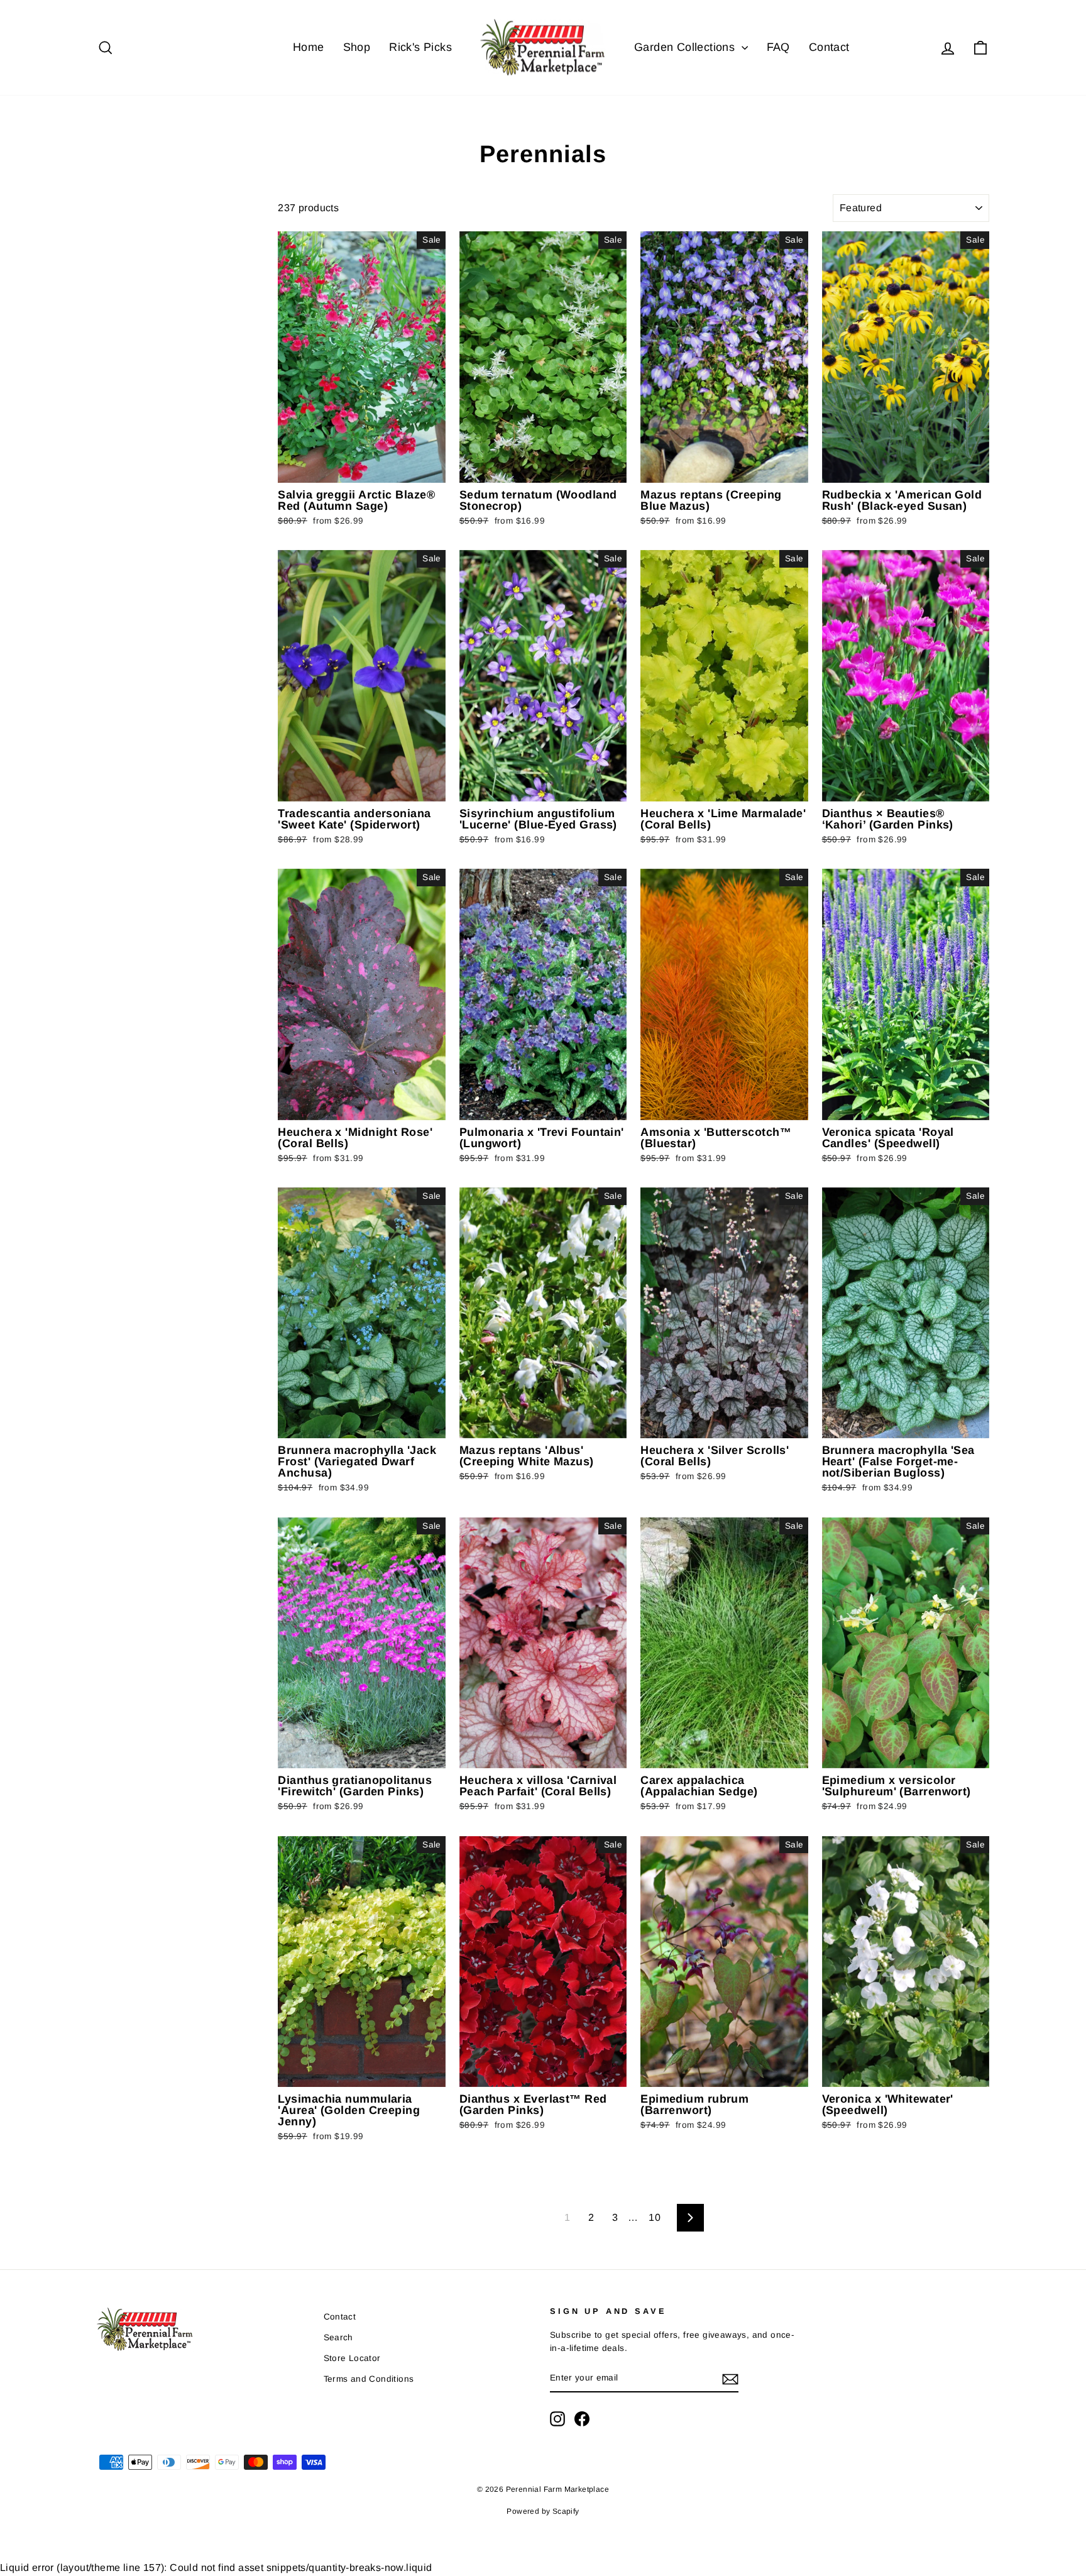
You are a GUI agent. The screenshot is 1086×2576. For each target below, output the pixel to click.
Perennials (121, 230)
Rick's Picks (420, 47)
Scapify (566, 2511)
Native (112, 308)
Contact (829, 47)
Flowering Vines (130, 277)
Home (309, 47)
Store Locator (352, 2358)
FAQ (778, 47)
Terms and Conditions (369, 2379)
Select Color (119, 348)
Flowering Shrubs (133, 261)
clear (248, 357)
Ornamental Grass (135, 245)
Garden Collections (686, 47)
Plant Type (136, 204)
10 (655, 2217)
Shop (357, 47)
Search (338, 2337)
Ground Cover (126, 293)
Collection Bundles (136, 324)
